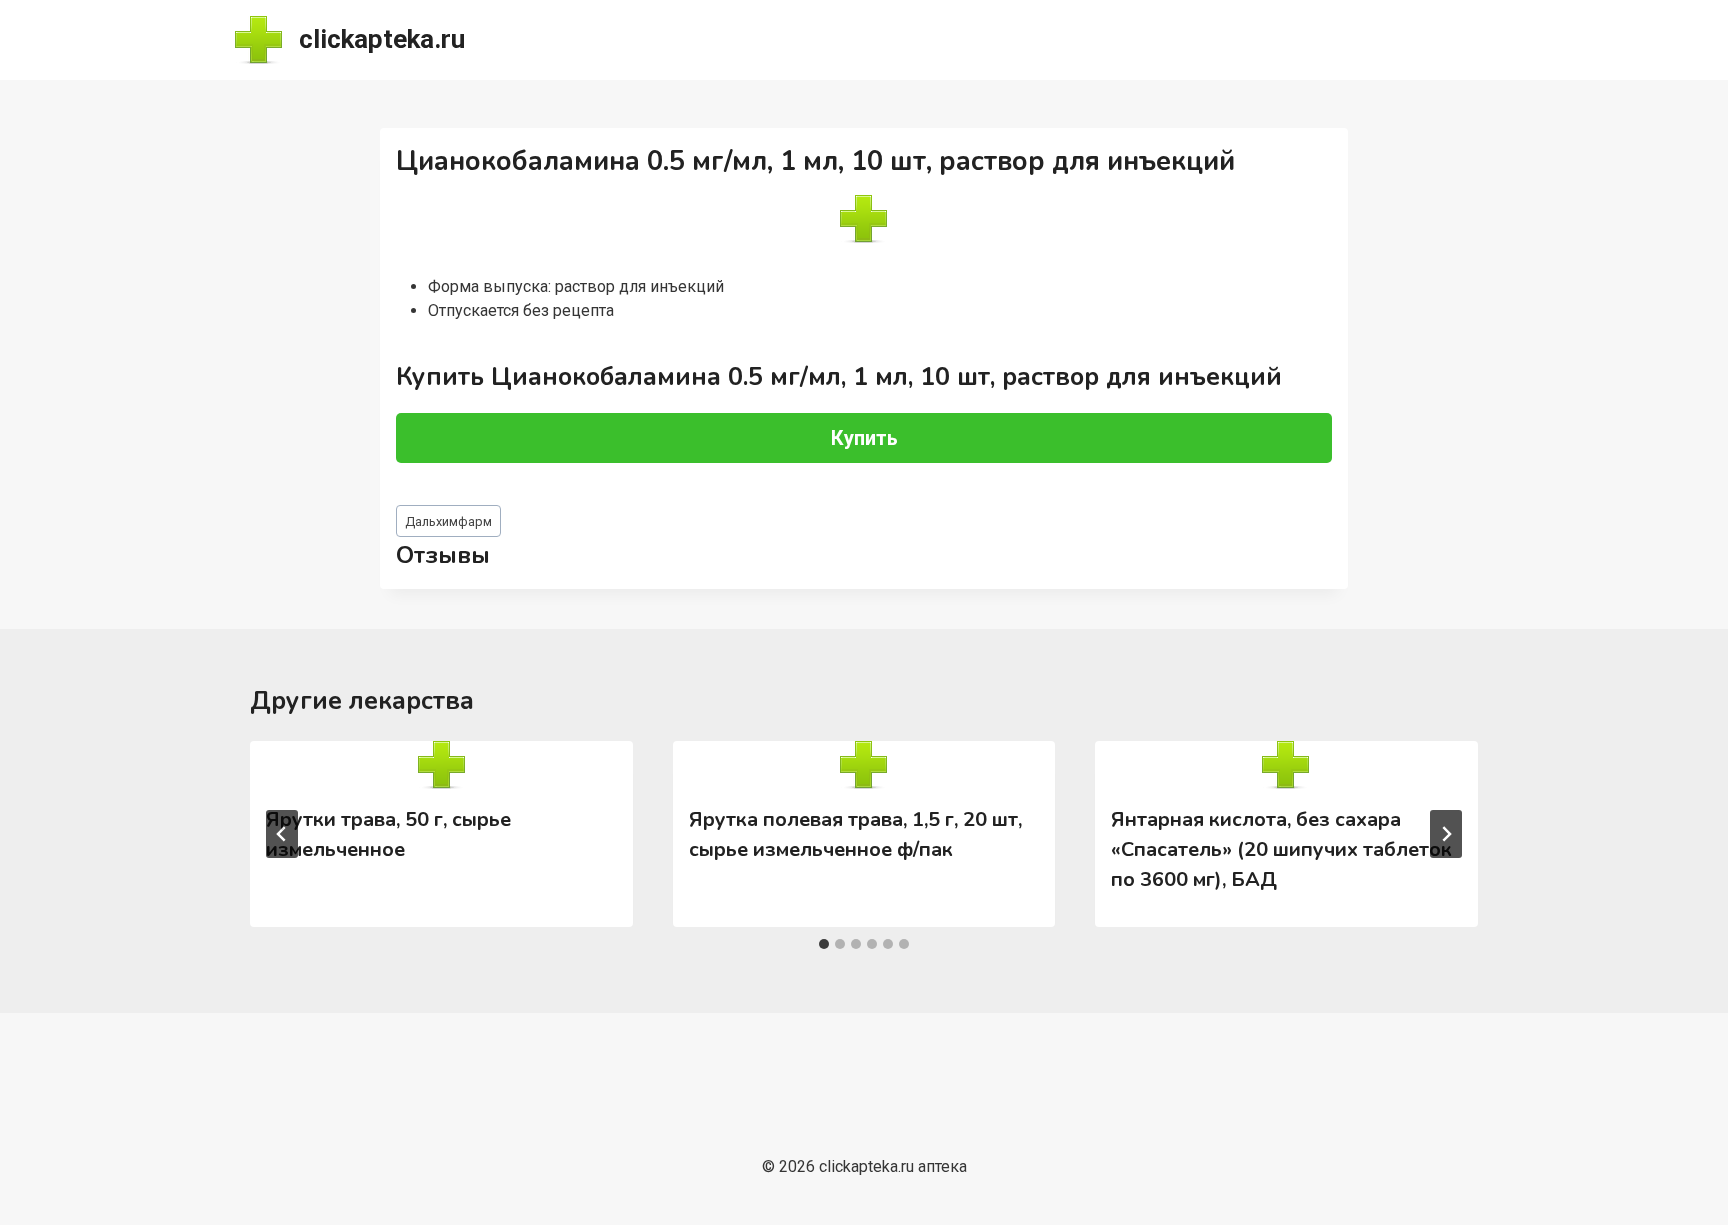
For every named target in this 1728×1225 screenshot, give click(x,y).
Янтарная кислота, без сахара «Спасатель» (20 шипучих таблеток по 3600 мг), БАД (1281, 849)
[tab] (824, 944)
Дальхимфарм (448, 521)
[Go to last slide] (282, 834)
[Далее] (1446, 834)
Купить (864, 438)
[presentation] (441, 765)
